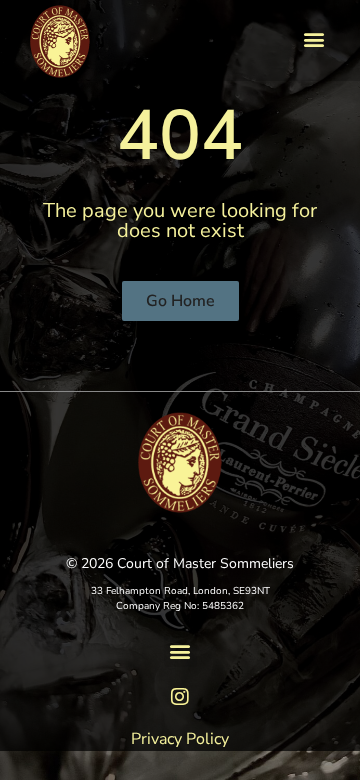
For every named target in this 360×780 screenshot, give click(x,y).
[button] (313, 38)
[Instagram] (180, 697)
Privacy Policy (180, 739)
